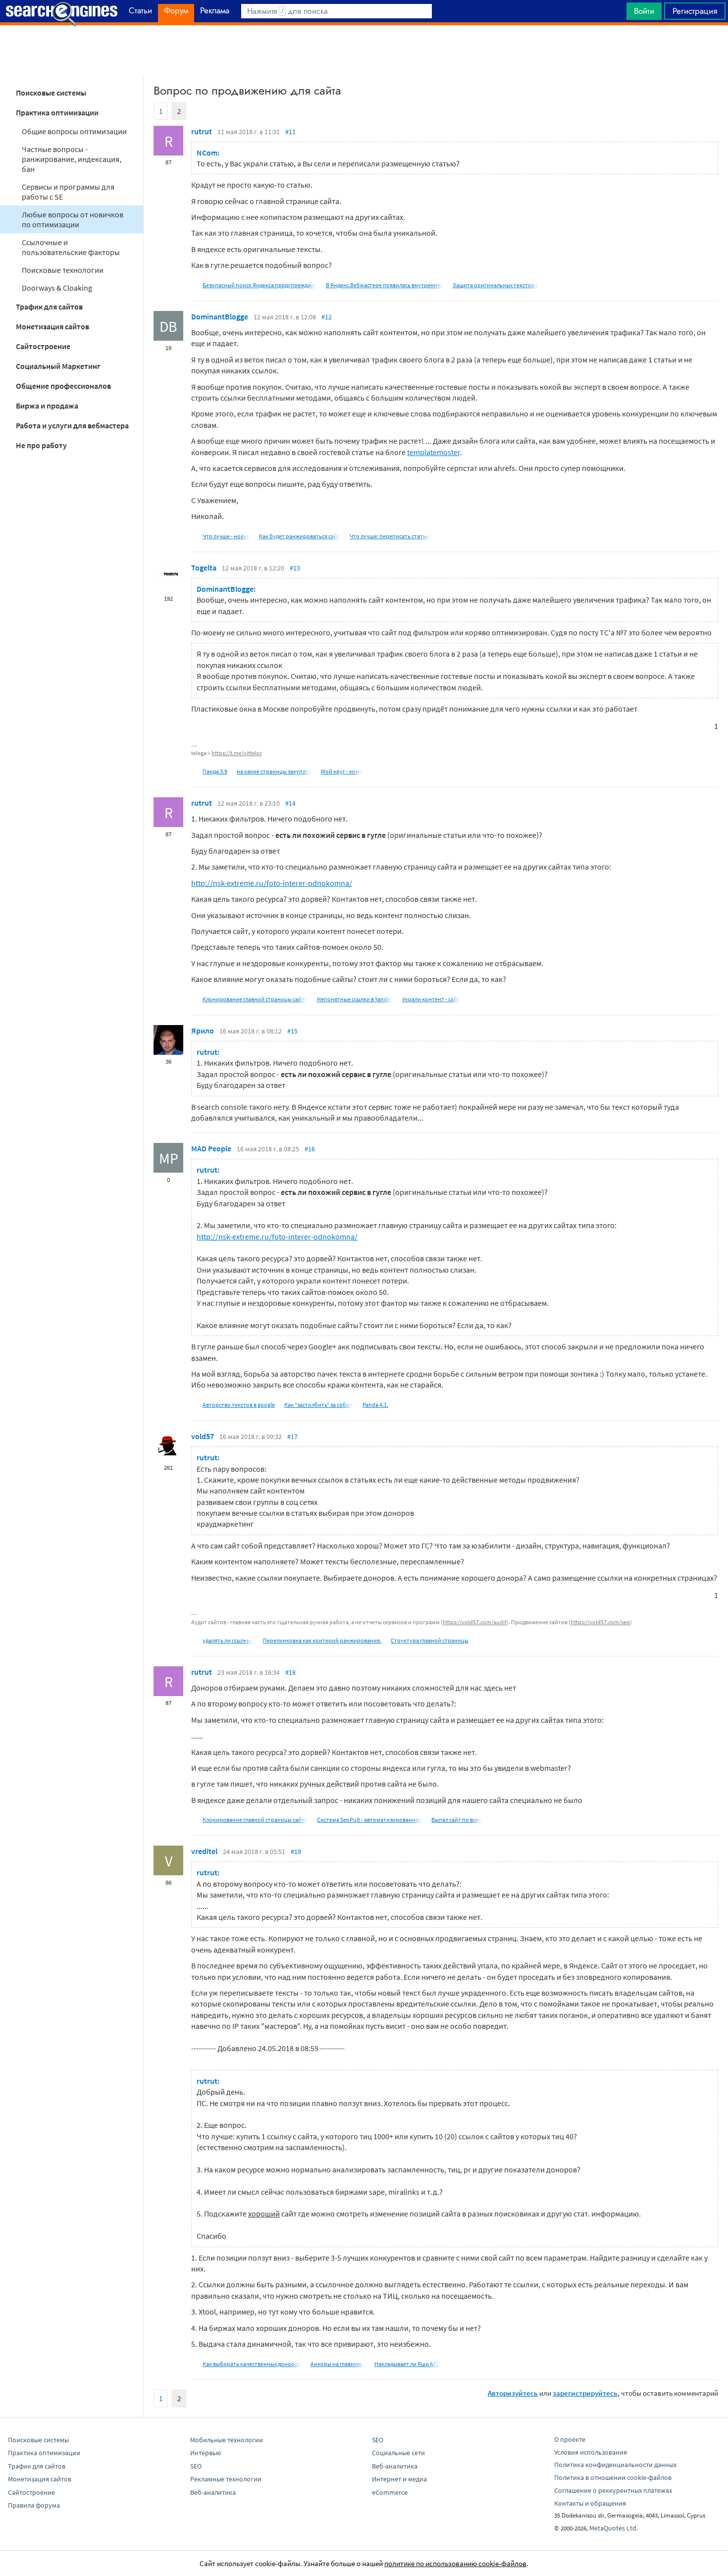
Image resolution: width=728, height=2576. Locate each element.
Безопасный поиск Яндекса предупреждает (260, 285)
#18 (290, 1672)
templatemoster (434, 452)
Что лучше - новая (226, 536)
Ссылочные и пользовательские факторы (71, 247)
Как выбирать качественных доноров (252, 2364)
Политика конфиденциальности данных (615, 2465)
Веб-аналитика (213, 2492)
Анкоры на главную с (338, 2364)
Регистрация (695, 11)
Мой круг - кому (342, 771)
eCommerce (390, 2492)
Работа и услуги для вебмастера (72, 425)
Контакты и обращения (590, 2503)
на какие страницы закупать (274, 771)
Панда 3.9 (215, 771)
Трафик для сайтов (49, 307)
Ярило (203, 1030)
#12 (327, 317)
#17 (292, 1437)
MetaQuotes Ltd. (614, 2528)
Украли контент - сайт (431, 999)
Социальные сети (398, 2453)
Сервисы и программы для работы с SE (68, 192)
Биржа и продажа (47, 406)
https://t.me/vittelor (237, 753)
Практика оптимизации (57, 112)
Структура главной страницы (430, 1640)
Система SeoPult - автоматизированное (369, 1820)
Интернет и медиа (399, 2479)
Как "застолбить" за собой (319, 1405)
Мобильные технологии (227, 2440)
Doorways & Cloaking (57, 288)
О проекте (570, 2439)
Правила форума (34, 2505)
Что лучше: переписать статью (390, 536)
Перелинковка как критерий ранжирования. (322, 1640)
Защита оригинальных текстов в (495, 285)
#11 (290, 132)
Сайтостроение (43, 346)
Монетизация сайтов (52, 326)
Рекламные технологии (226, 2479)
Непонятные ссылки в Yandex (355, 999)
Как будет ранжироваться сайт (300, 536)
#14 (290, 803)
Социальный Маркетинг (58, 366)
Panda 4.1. (375, 1405)
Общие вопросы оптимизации (74, 131)
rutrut (202, 131)
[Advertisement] (364, 50)
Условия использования (591, 2452)
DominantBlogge (220, 316)
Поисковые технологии (63, 270)
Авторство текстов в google (239, 1405)
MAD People (211, 1148)
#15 (292, 1031)
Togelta (204, 567)
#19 (296, 1852)
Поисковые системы (51, 93)
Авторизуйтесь (513, 2393)
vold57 (203, 1436)
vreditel (204, 1851)
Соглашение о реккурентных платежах (613, 2490)
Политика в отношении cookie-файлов (613, 2477)
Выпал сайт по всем (457, 1820)
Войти (644, 11)
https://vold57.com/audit (475, 1622)
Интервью (206, 2453)
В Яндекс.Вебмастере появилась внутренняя (385, 285)
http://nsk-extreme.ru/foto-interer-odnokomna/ (272, 883)
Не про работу (41, 445)
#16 (310, 1149)
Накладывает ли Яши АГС (407, 2364)
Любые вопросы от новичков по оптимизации (73, 219)
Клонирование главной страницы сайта (255, 999)
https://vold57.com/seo (600, 1622)
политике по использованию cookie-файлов (455, 2563)
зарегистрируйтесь (585, 2393)
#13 (295, 568)
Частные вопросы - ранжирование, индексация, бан (72, 159)
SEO (196, 2466)
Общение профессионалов (63, 386)
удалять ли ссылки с (228, 1640)
